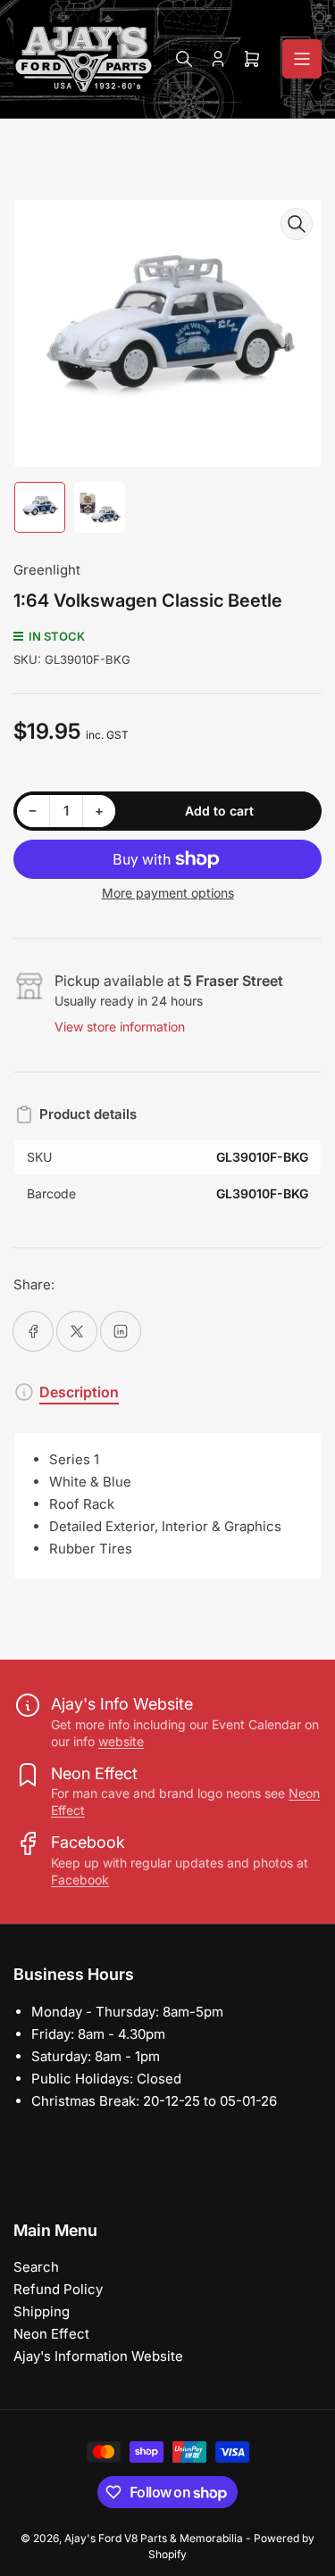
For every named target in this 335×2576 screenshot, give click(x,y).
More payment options (168, 893)
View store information (120, 1027)
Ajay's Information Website (98, 2356)
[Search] (184, 59)
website (121, 1741)
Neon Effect (51, 2334)
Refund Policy (58, 2289)
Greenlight (47, 570)
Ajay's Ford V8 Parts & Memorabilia (154, 2538)
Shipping (42, 2311)
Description (79, 1392)
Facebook (80, 1880)
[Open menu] (302, 59)
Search (36, 2267)
